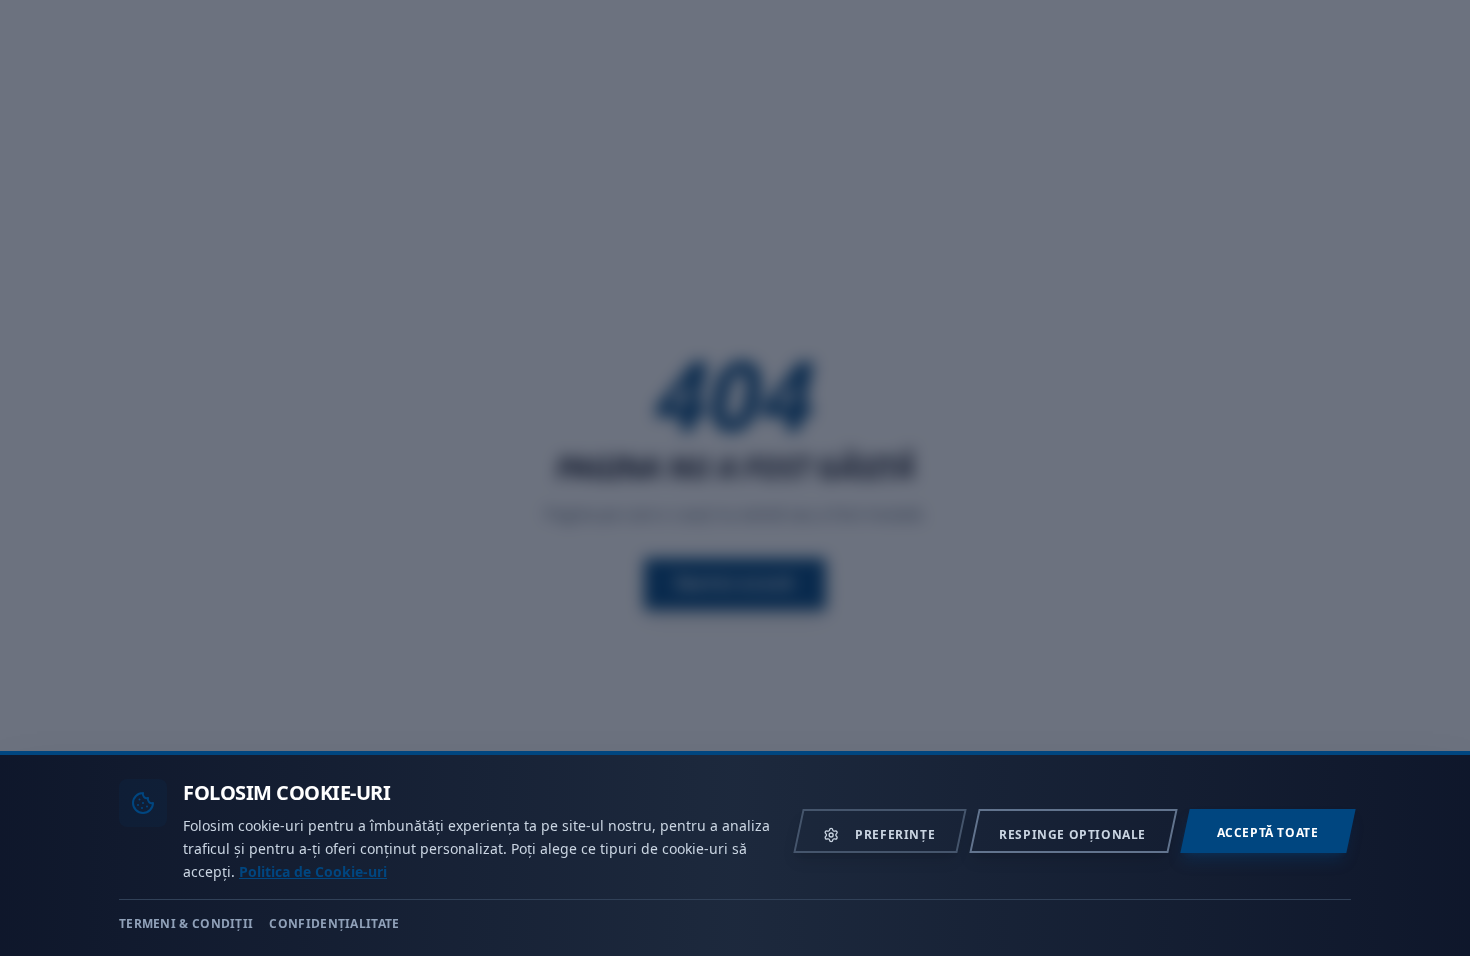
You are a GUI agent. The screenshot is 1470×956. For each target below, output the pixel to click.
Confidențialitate (334, 924)
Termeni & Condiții (186, 924)
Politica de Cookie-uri (313, 870)
